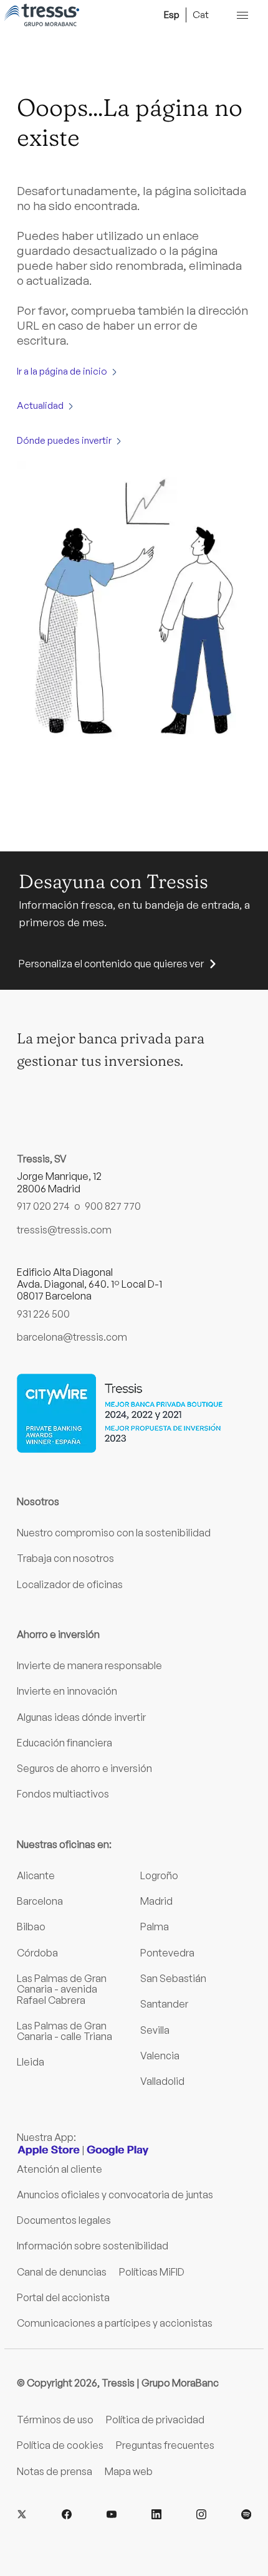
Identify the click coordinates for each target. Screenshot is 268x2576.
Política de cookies (60, 2445)
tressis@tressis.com (64, 1230)
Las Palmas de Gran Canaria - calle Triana (65, 2031)
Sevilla (155, 2030)
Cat (201, 14)
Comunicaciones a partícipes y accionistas (115, 2323)
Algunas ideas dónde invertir (81, 1717)
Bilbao (31, 1927)
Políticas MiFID (152, 2272)
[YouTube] (112, 2515)
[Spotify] (246, 2515)
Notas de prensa (55, 2471)
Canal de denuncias (62, 2272)
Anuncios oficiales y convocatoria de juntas (115, 2195)
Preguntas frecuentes (165, 2445)
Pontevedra (167, 1953)
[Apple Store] (49, 2150)
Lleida (31, 2062)
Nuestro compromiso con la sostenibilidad (114, 1533)
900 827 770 (113, 1206)
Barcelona (40, 1901)
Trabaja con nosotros (65, 1558)
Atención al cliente (60, 2169)
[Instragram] (201, 2515)
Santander (164, 2004)
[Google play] (118, 2150)
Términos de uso (55, 2420)
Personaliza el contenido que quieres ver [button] (111, 964)
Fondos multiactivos (63, 1794)
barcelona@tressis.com (72, 1337)
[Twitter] (22, 2515)
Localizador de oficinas (70, 1584)
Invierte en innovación (67, 1691)
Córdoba (37, 1953)
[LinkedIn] (156, 2515)
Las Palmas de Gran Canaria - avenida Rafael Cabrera (62, 1989)
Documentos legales (64, 2220)
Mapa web (129, 2471)
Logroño (159, 1875)
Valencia (160, 2056)
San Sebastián (173, 1978)
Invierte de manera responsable (89, 1665)
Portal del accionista (63, 2297)
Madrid (156, 1901)
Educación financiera (65, 1743)
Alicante (36, 1875)
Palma (155, 1927)
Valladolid (162, 2081)
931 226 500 (43, 1314)
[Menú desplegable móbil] (242, 15)
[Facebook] (67, 2515)
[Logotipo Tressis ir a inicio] (42, 15)
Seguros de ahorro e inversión (84, 1768)
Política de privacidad (155, 2420)
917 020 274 (43, 1206)
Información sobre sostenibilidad (93, 2246)
